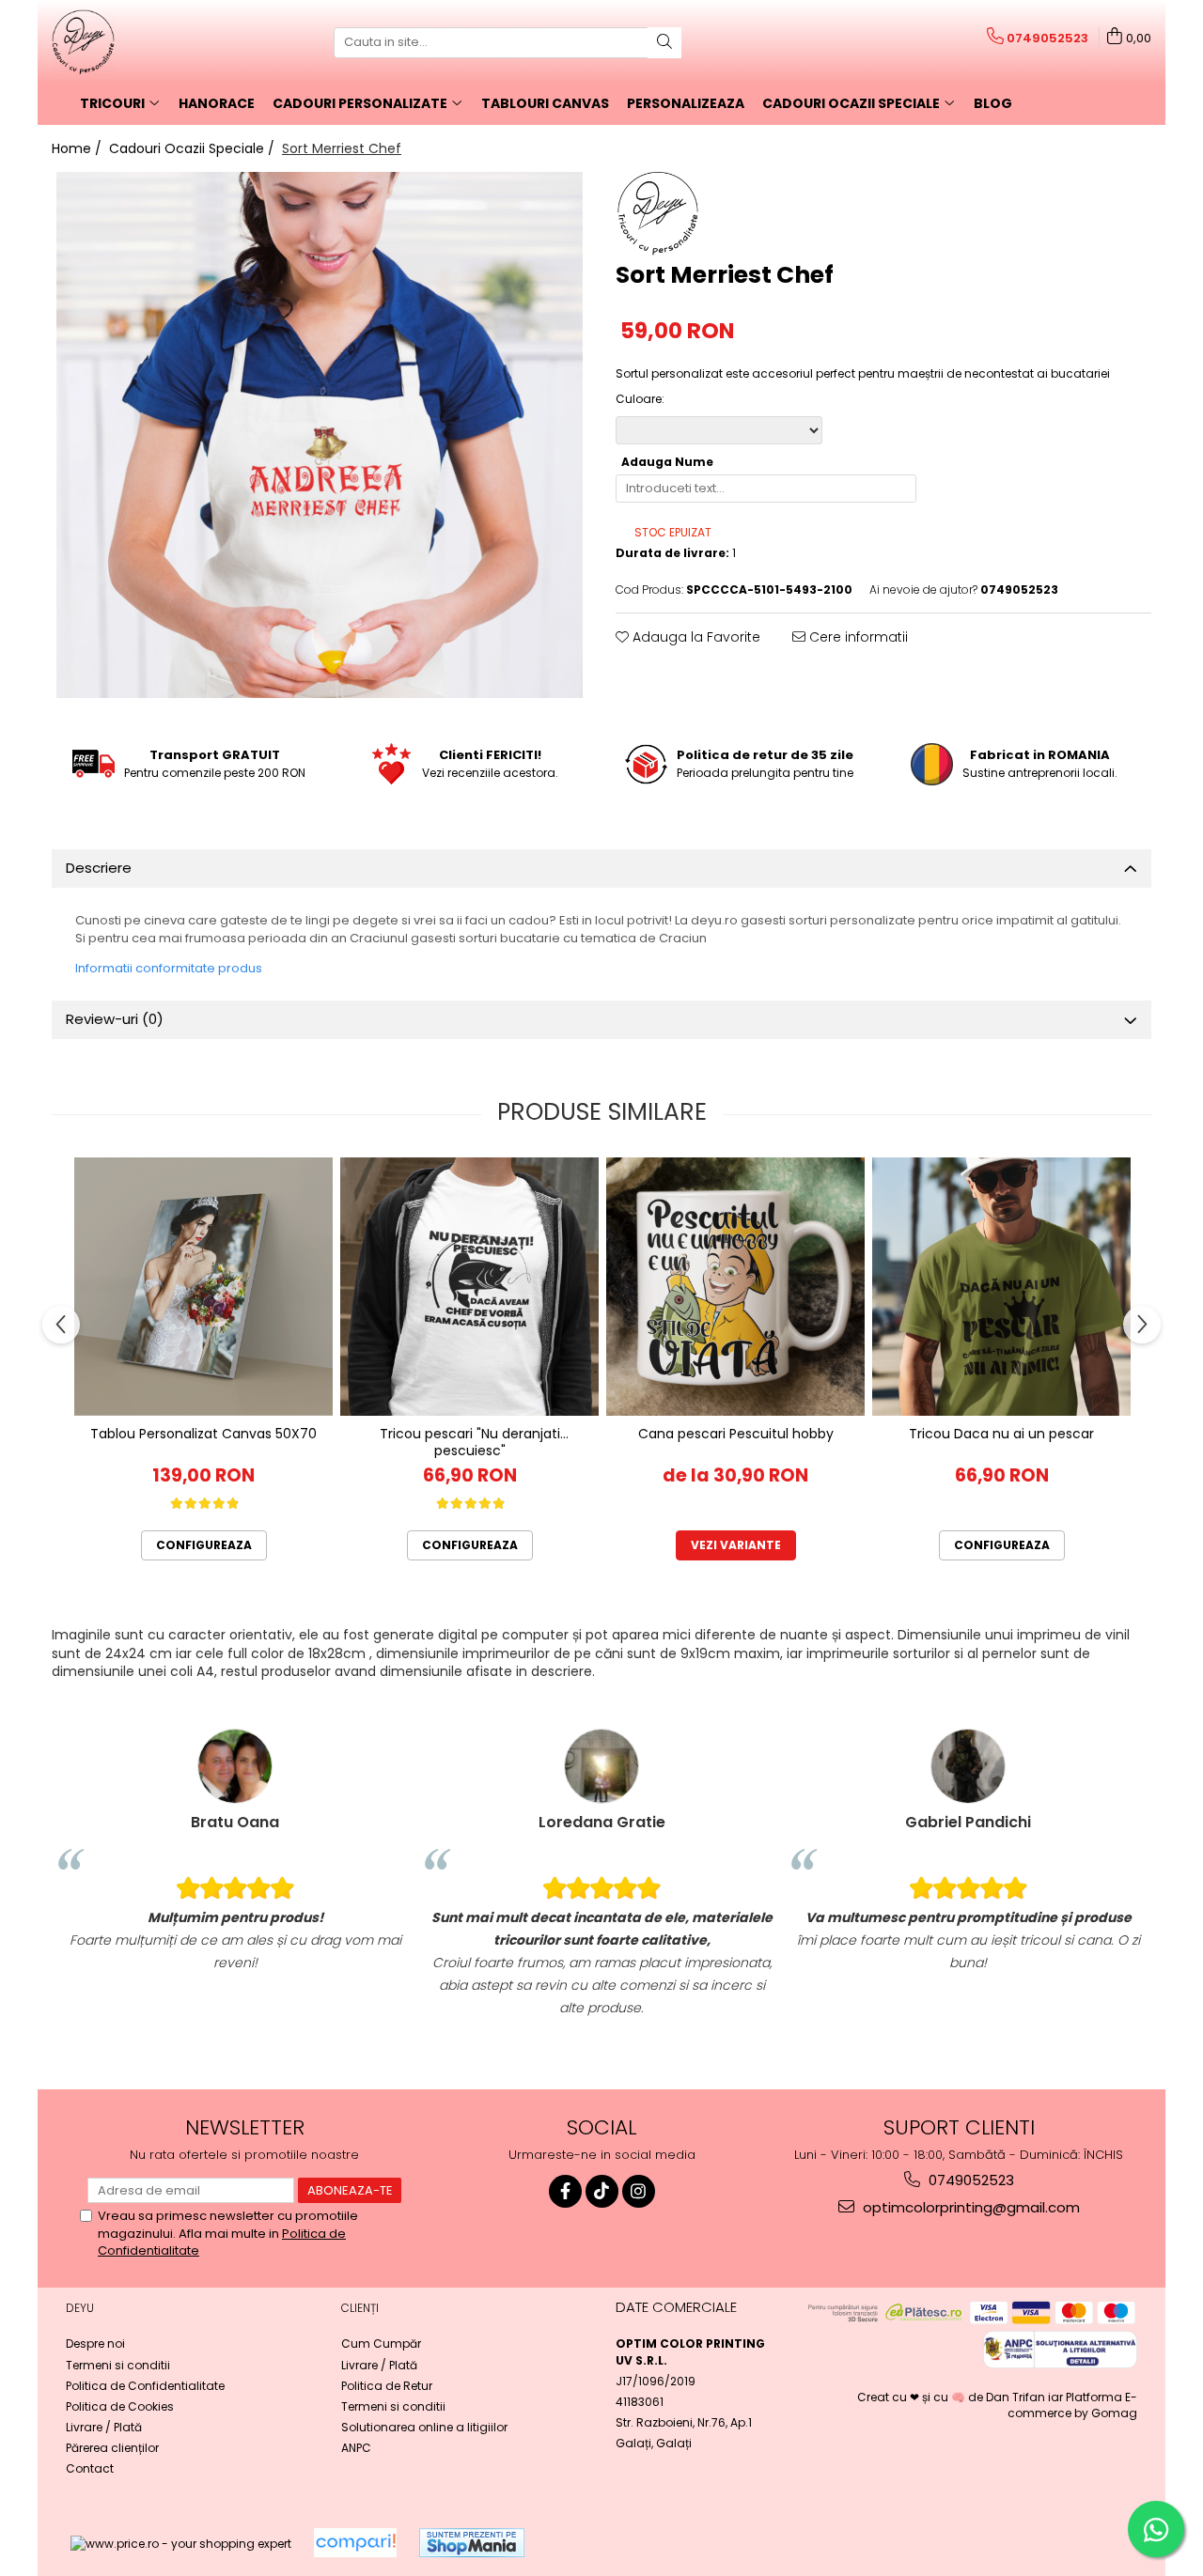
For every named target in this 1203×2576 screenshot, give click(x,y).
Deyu (80, 2308)
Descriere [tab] (99, 868)
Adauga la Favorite (695, 637)
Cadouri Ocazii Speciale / (194, 148)
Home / (78, 148)
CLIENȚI (360, 2308)
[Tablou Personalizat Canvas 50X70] (203, 1287)
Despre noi (95, 2343)
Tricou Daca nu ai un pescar (1001, 1434)
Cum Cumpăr (381, 2343)
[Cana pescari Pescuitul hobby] (735, 1287)
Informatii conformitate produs (169, 968)
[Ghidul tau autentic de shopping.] (355, 2543)
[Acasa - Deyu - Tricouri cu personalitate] (146, 42)
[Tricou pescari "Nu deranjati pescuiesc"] (469, 1287)
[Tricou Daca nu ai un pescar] (1001, 1287)
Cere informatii (857, 637)
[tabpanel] (320, 435)
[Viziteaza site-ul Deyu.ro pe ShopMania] (472, 2543)
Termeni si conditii (118, 2365)
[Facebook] (565, 2191)
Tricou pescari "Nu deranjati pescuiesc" (470, 1442)
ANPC (356, 2448)
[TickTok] (602, 2191)
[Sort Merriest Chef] (320, 435)
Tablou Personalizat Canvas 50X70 (203, 1434)
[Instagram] (639, 2191)
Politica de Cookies (120, 2406)
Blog (993, 103)
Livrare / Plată (104, 2427)
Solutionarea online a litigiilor (424, 2427)
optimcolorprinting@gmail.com (969, 2207)
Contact (90, 2468)
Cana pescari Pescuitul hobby (736, 1434)
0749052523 (969, 2180)
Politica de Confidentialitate (145, 2386)
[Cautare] (664, 43)
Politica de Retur (387, 2386)
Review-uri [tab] (115, 1019)
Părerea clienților (112, 2448)
